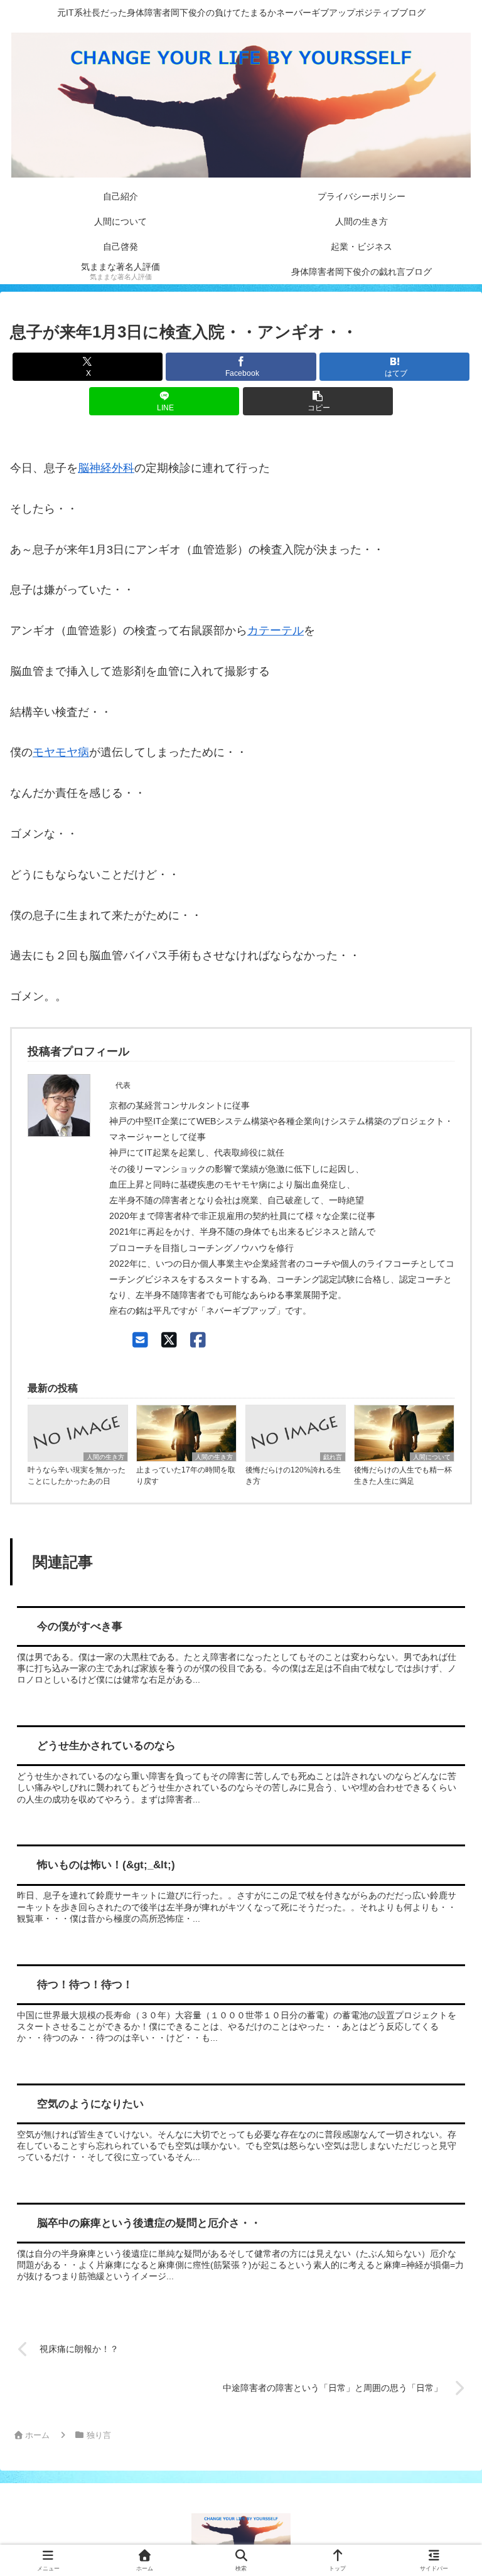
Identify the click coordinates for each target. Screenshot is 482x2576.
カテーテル (276, 631)
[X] (169, 1340)
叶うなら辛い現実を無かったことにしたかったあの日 (77, 1476)
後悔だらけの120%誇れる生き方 (293, 1476)
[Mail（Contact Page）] (140, 1340)
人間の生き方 (105, 1457)
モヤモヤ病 (61, 752)
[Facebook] (198, 1340)
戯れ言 (333, 1457)
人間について (432, 1457)
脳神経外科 (106, 468)
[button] (318, 401)
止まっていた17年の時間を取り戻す (186, 1476)
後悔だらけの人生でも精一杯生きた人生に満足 (403, 1476)
